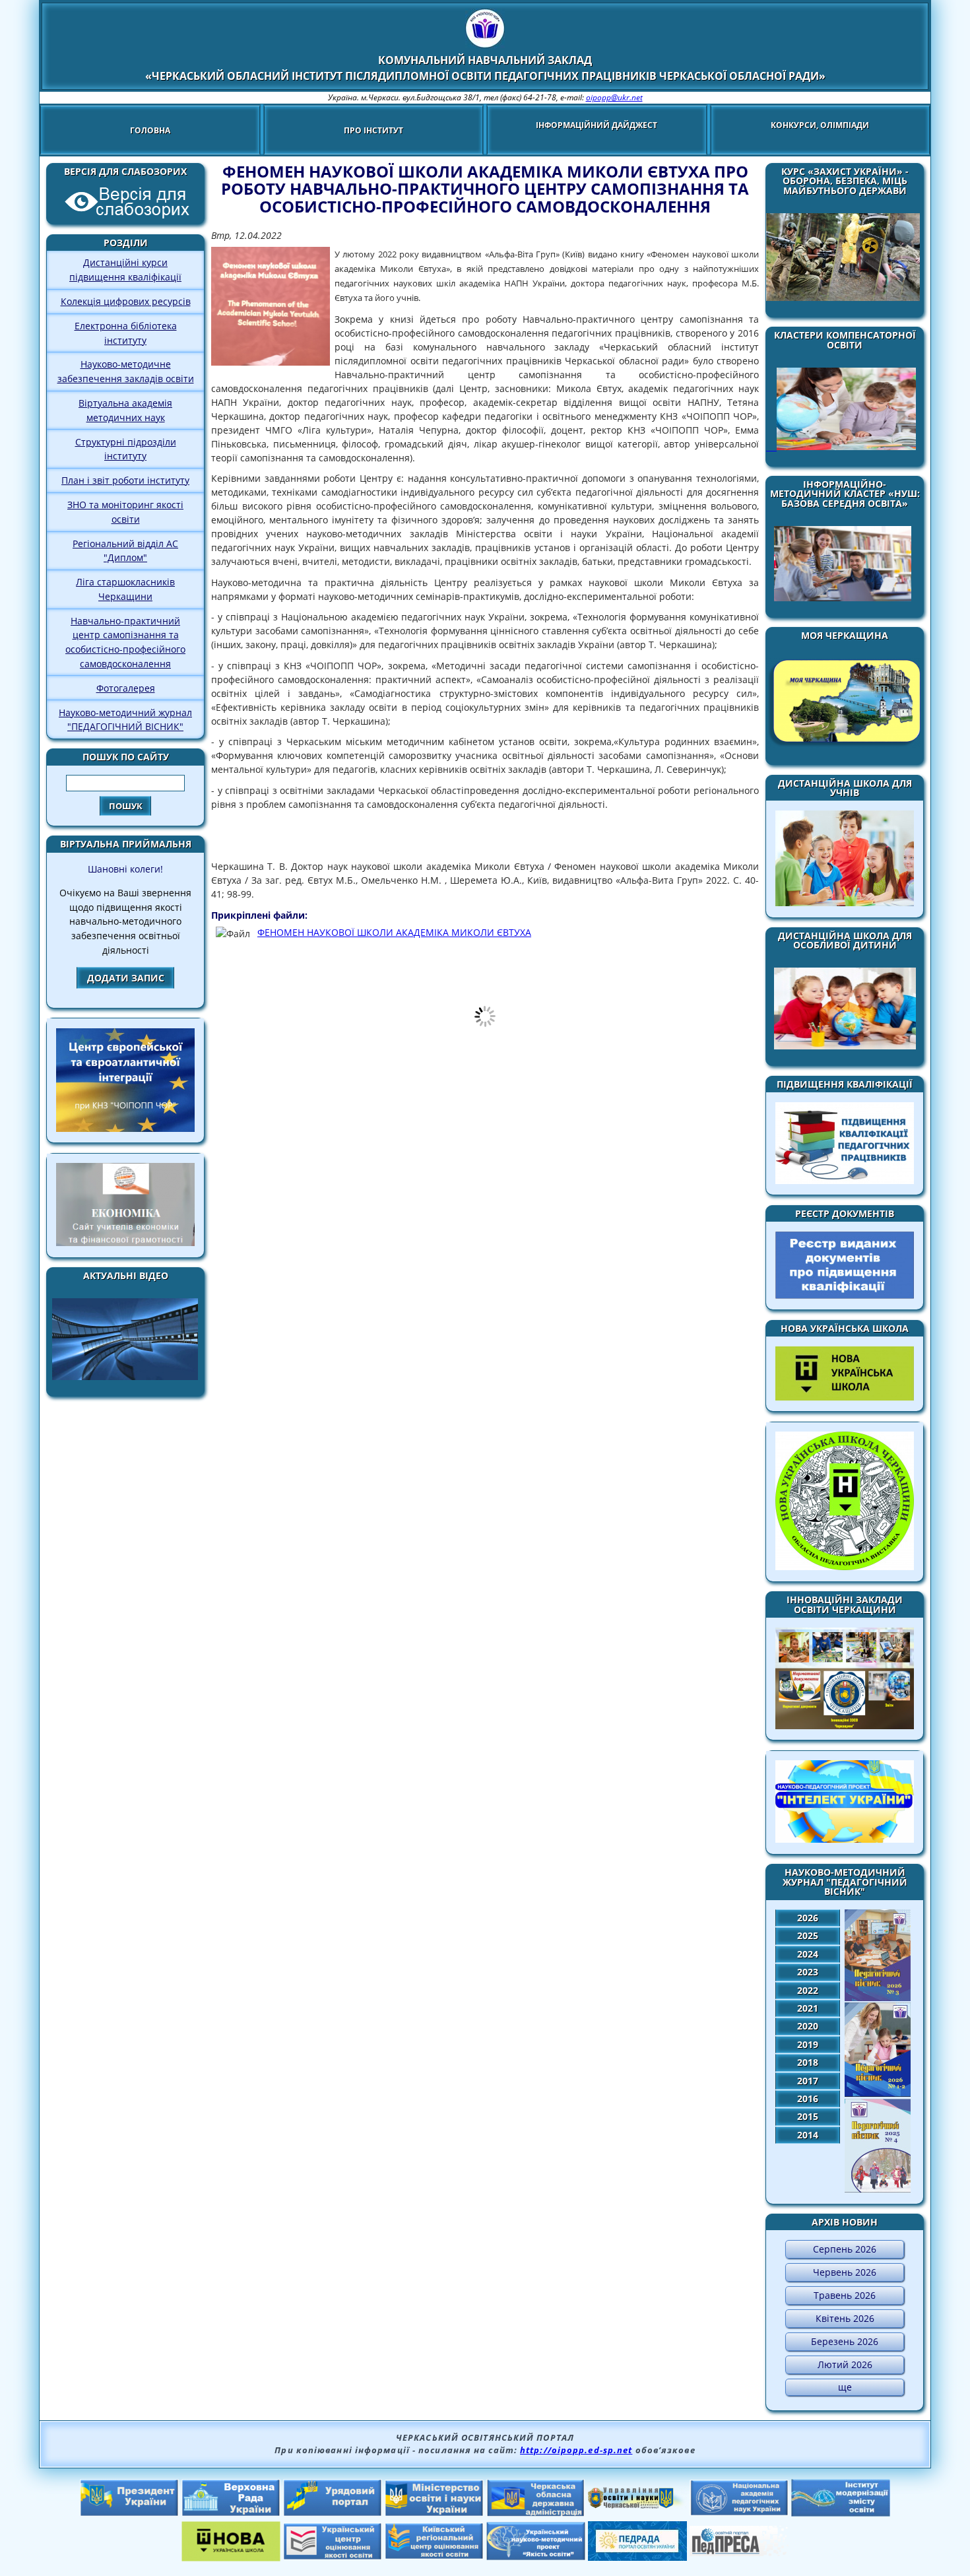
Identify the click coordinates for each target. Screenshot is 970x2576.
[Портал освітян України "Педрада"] (637, 2557)
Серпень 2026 (845, 2249)
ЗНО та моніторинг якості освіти (125, 512)
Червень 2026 (845, 2272)
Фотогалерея (126, 688)
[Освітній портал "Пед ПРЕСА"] (739, 2552)
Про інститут (373, 130)
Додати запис (126, 978)
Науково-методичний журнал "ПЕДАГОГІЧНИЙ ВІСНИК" (125, 720)
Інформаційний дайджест (597, 125)
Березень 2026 (845, 2341)
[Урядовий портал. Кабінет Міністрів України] (333, 2513)
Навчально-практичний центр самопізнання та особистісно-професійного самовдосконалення (125, 642)
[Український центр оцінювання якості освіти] (333, 2556)
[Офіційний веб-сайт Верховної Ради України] (231, 2513)
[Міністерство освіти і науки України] (434, 2513)
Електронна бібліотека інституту (126, 333)
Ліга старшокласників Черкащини (125, 589)
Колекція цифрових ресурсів (126, 301)
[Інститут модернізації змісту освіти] (841, 2513)
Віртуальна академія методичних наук (125, 410)
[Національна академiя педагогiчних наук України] (739, 2512)
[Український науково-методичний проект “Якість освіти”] (536, 2556)
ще (845, 2387)
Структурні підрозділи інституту (126, 449)
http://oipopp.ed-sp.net (576, 2450)
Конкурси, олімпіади (820, 125)
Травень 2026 (845, 2295)
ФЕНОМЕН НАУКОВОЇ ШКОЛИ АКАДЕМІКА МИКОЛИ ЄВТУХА (394, 932)
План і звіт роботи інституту (125, 480)
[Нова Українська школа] (231, 2558)
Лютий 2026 (845, 2364)
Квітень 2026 (845, 2318)
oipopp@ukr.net (614, 97)
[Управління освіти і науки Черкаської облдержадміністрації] (637, 2505)
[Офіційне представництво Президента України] (129, 2513)
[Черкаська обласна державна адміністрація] (536, 2513)
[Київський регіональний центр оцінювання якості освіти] (434, 2556)
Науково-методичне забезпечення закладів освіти (126, 371)
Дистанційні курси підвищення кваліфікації (125, 270)
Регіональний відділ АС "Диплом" (125, 551)
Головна (150, 130)
